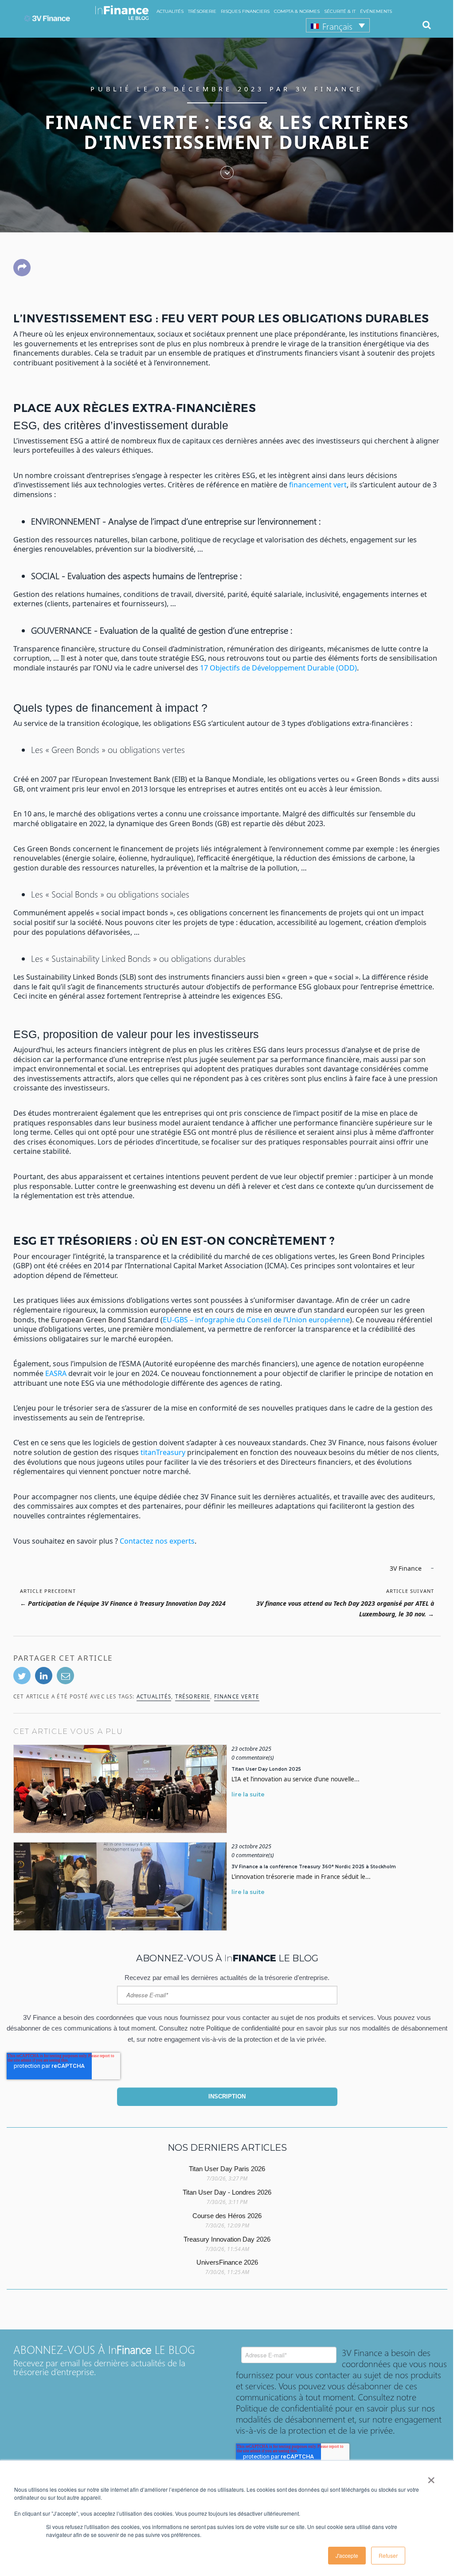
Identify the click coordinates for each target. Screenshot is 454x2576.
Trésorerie (193, 1696)
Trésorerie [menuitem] (202, 11)
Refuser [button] (388, 2555)
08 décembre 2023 (212, 89)
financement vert (318, 485)
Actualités (154, 1696)
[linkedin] (44, 1676)
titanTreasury (163, 1452)
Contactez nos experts (157, 1541)
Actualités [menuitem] (170, 11)
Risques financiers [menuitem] (245, 11)
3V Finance (330, 89)
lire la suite (248, 1794)
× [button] (431, 2477)
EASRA (56, 1373)
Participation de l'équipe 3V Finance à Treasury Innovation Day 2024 (127, 1603)
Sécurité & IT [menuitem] (340, 11)
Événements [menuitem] (376, 11)
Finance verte (237, 1696)
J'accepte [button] (347, 2555)
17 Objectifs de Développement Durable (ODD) (278, 668)
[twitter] (22, 1676)
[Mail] (65, 1676)
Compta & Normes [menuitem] (297, 11)
